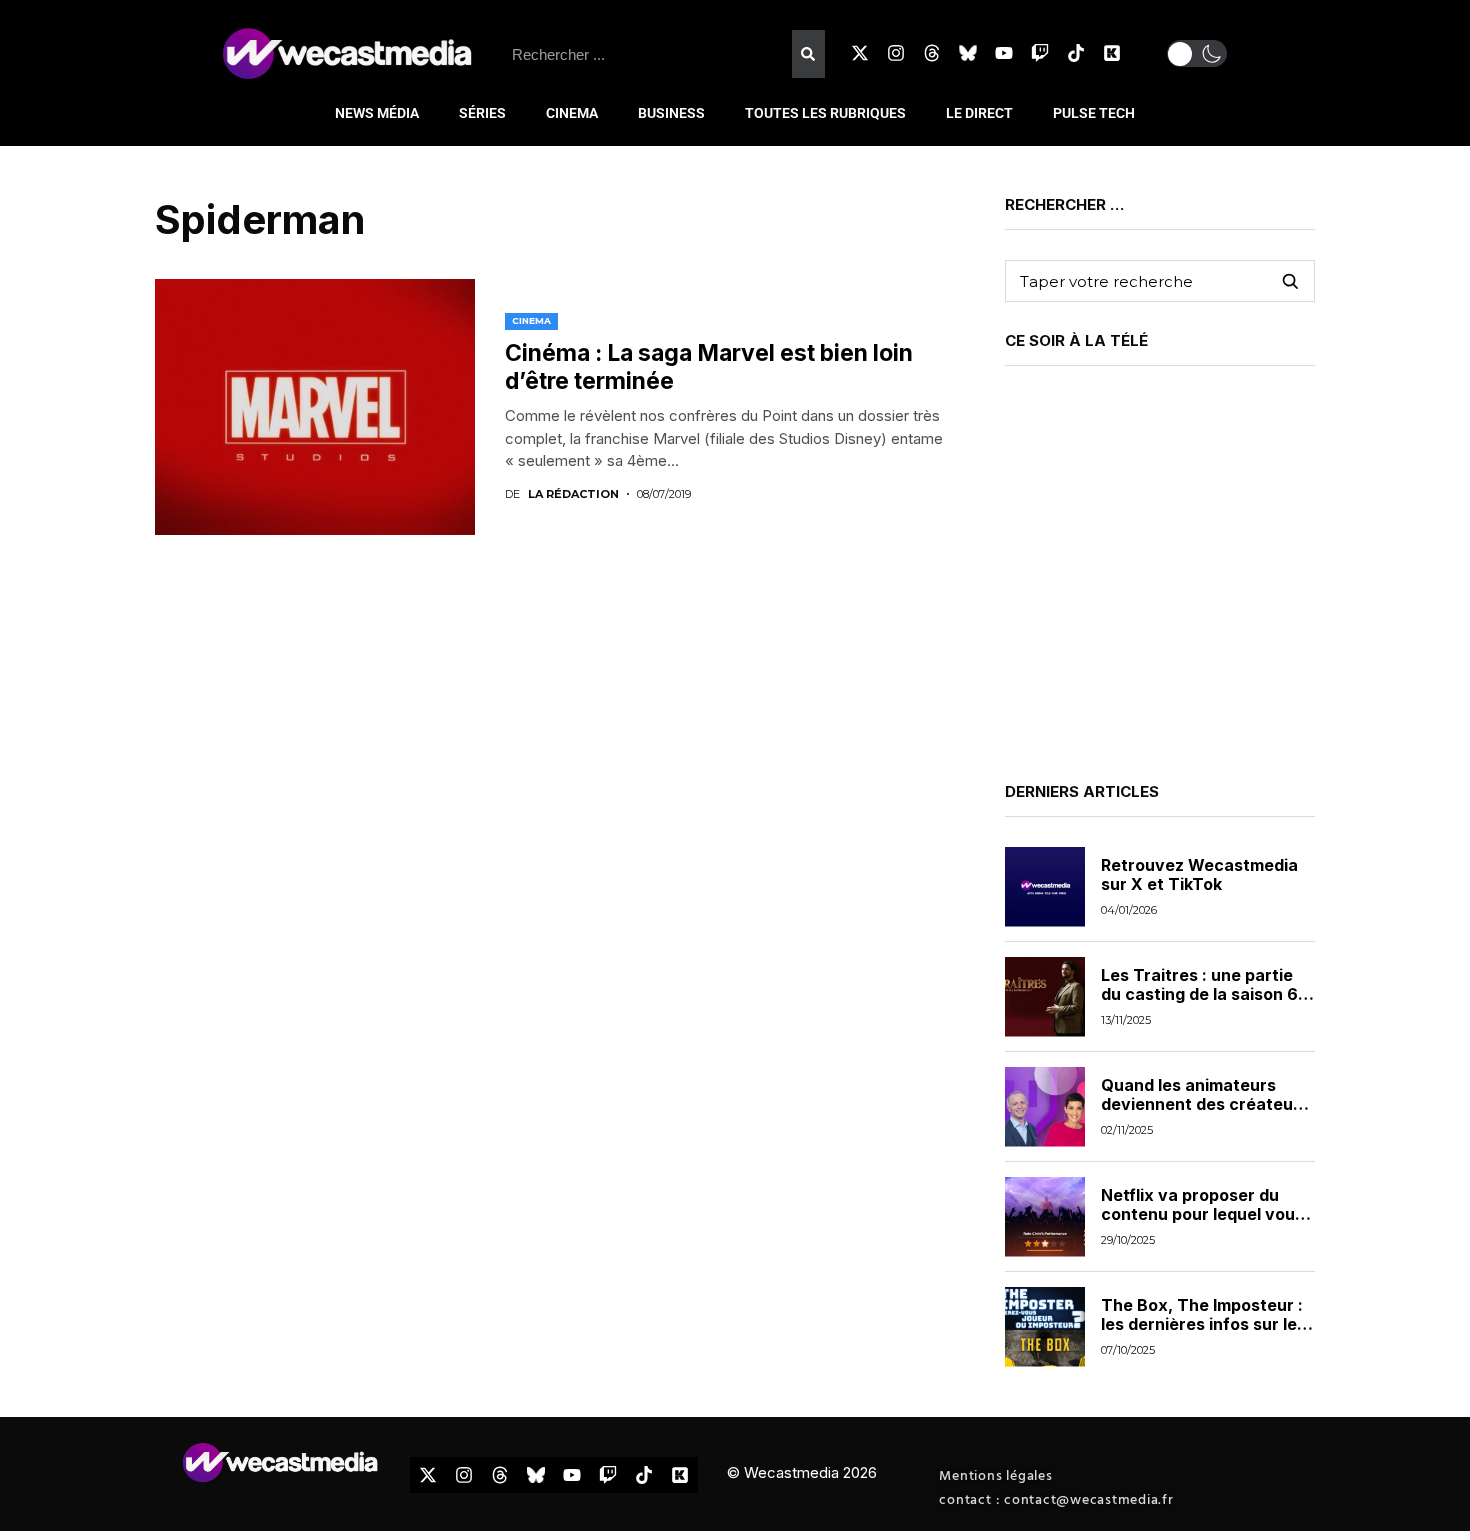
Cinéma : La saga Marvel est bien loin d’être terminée (709, 367)
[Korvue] (1112, 53)
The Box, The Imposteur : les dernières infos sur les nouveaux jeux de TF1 (1203, 1324)
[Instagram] (896, 53)
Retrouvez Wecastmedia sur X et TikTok (1199, 874)
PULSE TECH (1094, 113)
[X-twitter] (860, 53)
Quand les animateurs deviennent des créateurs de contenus (1205, 1104)
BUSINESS (671, 113)
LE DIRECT (979, 113)
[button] (1197, 53)
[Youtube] (1004, 53)
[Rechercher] (808, 54)
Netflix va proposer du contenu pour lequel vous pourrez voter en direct (1202, 1214)
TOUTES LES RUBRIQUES (825, 113)
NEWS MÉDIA (377, 113)
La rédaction (573, 494)
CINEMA (572, 113)
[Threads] (932, 53)
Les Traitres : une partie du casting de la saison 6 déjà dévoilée (1199, 994)
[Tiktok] (1076, 53)
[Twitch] (1040, 53)
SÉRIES (482, 113)
